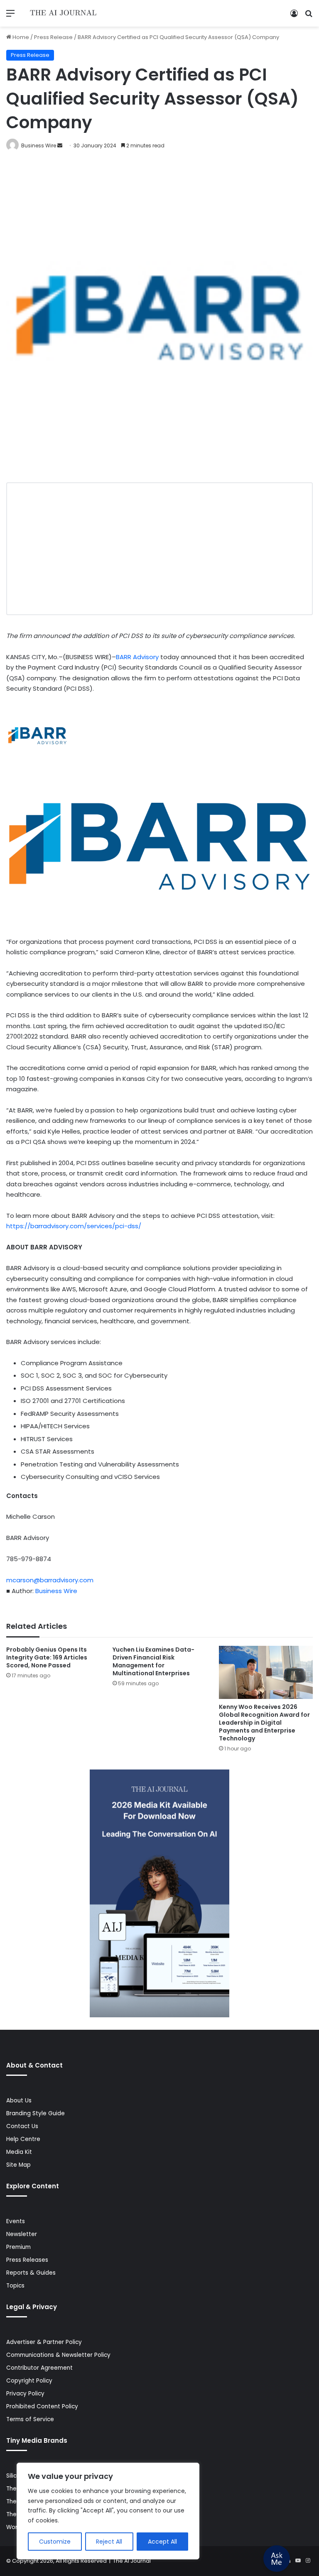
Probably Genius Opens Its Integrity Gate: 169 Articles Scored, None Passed (47, 1657)
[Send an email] (60, 145)
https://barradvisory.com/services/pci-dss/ (74, 1226)
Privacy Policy (25, 2394)
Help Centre (23, 2139)
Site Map (18, 2165)
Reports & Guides (31, 2273)
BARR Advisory (137, 657)
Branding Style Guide (36, 2113)
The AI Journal (132, 2561)
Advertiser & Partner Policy (44, 2342)
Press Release (53, 37)
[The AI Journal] (64, 13)
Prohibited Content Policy (42, 2406)
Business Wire (39, 145)
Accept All (162, 2542)
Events (16, 2221)
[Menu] (10, 16)
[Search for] (309, 16)
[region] (108, 2511)
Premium (18, 2247)
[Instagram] (308, 2561)
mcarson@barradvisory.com (50, 1580)
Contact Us (22, 2126)
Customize (55, 2542)
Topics (15, 2286)
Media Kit (19, 2152)
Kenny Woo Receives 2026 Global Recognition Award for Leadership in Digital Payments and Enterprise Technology (264, 1723)
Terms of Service (30, 2419)
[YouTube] (298, 2561)
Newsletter (22, 2234)
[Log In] (294, 16)
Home (20, 37)
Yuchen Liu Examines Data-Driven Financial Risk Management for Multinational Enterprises (153, 1661)
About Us (19, 2101)
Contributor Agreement (39, 2368)
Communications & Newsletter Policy (58, 2355)
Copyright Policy (29, 2381)
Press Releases (27, 2260)
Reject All (109, 2542)
